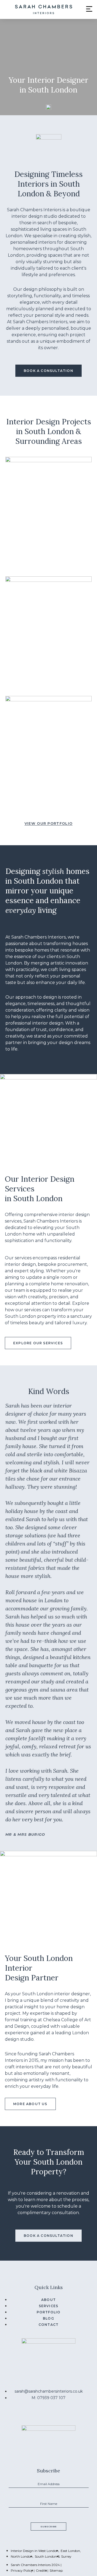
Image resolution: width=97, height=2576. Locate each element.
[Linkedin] (59, 2415)
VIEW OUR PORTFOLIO (48, 824)
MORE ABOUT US (30, 2104)
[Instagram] (38, 2415)
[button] (89, 9)
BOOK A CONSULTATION (48, 371)
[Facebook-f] (48, 2415)
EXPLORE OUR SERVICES (38, 1343)
